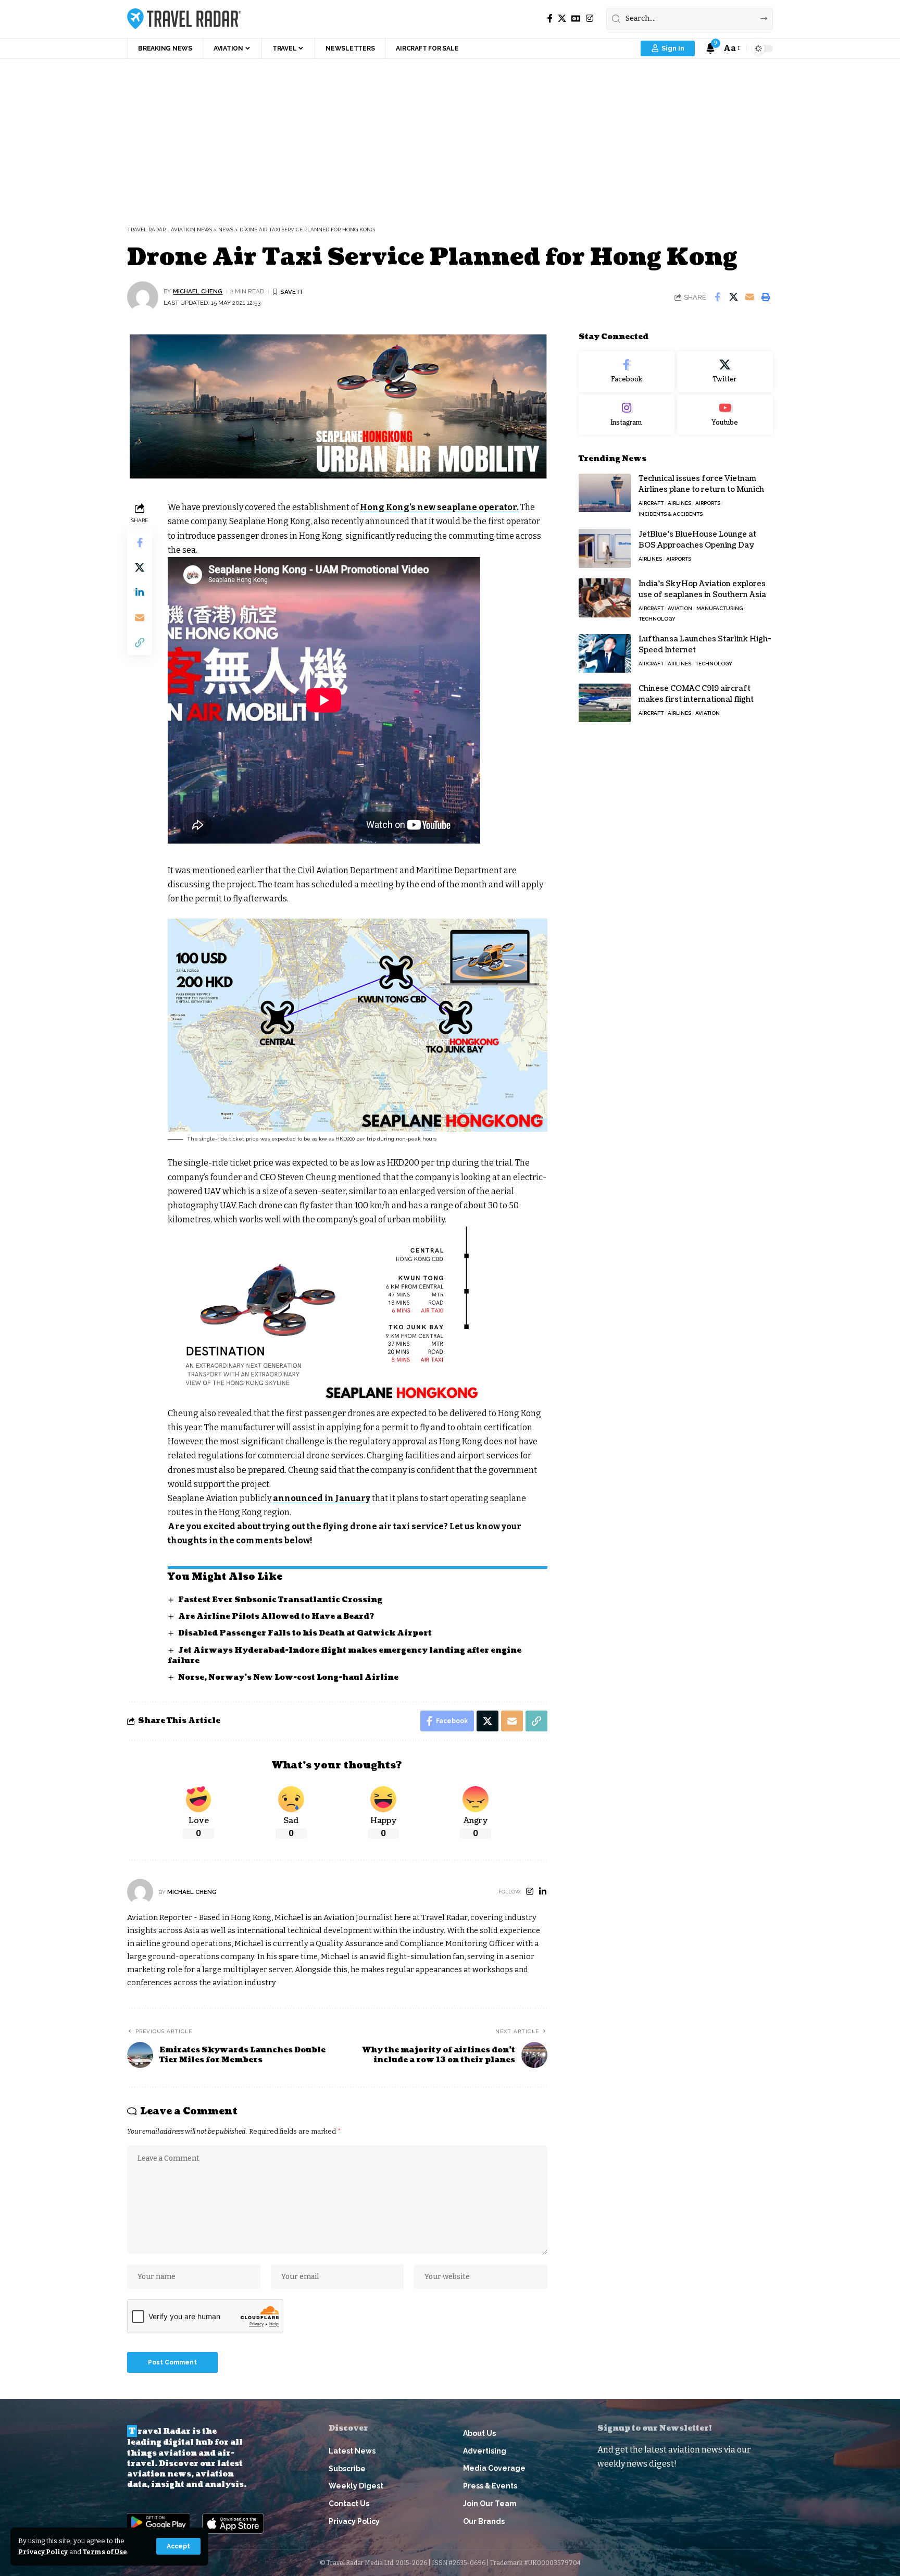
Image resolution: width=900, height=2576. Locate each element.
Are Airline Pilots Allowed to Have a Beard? (276, 1617)
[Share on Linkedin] (140, 593)
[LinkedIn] (543, 1892)
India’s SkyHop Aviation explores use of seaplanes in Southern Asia (702, 589)
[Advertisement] (450, 137)
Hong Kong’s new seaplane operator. (439, 507)
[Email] (749, 297)
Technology (657, 619)
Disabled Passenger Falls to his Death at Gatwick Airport (305, 1633)
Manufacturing (720, 608)
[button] (178, 2546)
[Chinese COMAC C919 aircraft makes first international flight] (605, 703)
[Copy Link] (140, 643)
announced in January (322, 1498)
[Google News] (576, 18)
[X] (562, 18)
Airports (708, 504)
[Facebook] (550, 18)
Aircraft (651, 504)
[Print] (766, 297)
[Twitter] (725, 371)
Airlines (679, 504)
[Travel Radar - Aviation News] (184, 19)
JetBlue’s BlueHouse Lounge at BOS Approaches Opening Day (697, 540)
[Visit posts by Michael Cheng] (143, 297)
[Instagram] (590, 18)
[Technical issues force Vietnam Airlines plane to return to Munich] (605, 493)
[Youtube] (725, 415)
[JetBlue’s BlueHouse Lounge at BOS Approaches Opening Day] (605, 548)
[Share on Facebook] (717, 297)
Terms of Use (105, 2552)
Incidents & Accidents (671, 514)
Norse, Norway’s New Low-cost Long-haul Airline (288, 1677)
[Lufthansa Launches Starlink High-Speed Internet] (605, 654)
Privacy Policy (43, 2552)
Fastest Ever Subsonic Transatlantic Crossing (280, 1600)
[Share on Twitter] (733, 297)
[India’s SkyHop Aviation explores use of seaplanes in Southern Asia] (605, 598)
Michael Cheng (198, 291)
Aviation (680, 608)
